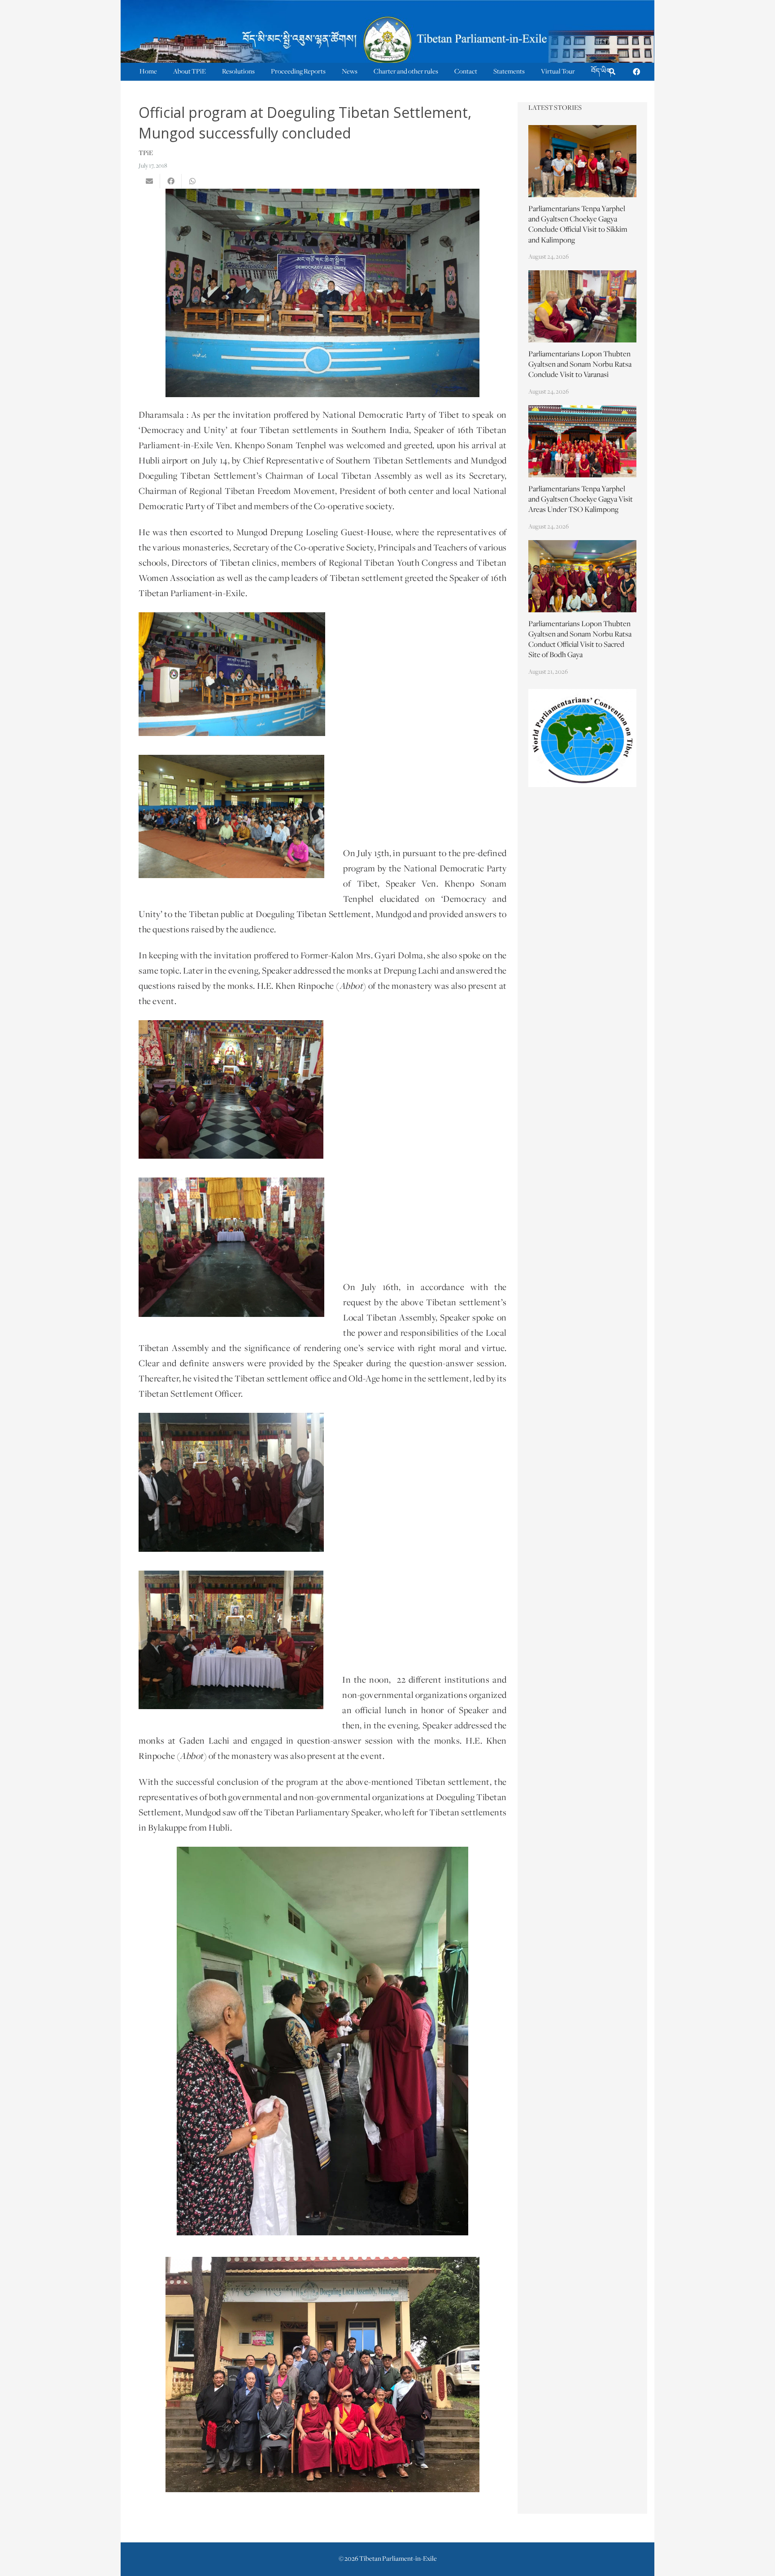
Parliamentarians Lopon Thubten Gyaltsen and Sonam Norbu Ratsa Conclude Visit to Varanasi (580, 365)
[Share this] (171, 181)
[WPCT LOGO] (583, 738)
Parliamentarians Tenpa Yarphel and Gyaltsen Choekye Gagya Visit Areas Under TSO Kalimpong (581, 500)
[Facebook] (636, 72)
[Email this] (149, 181)
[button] (612, 72)
